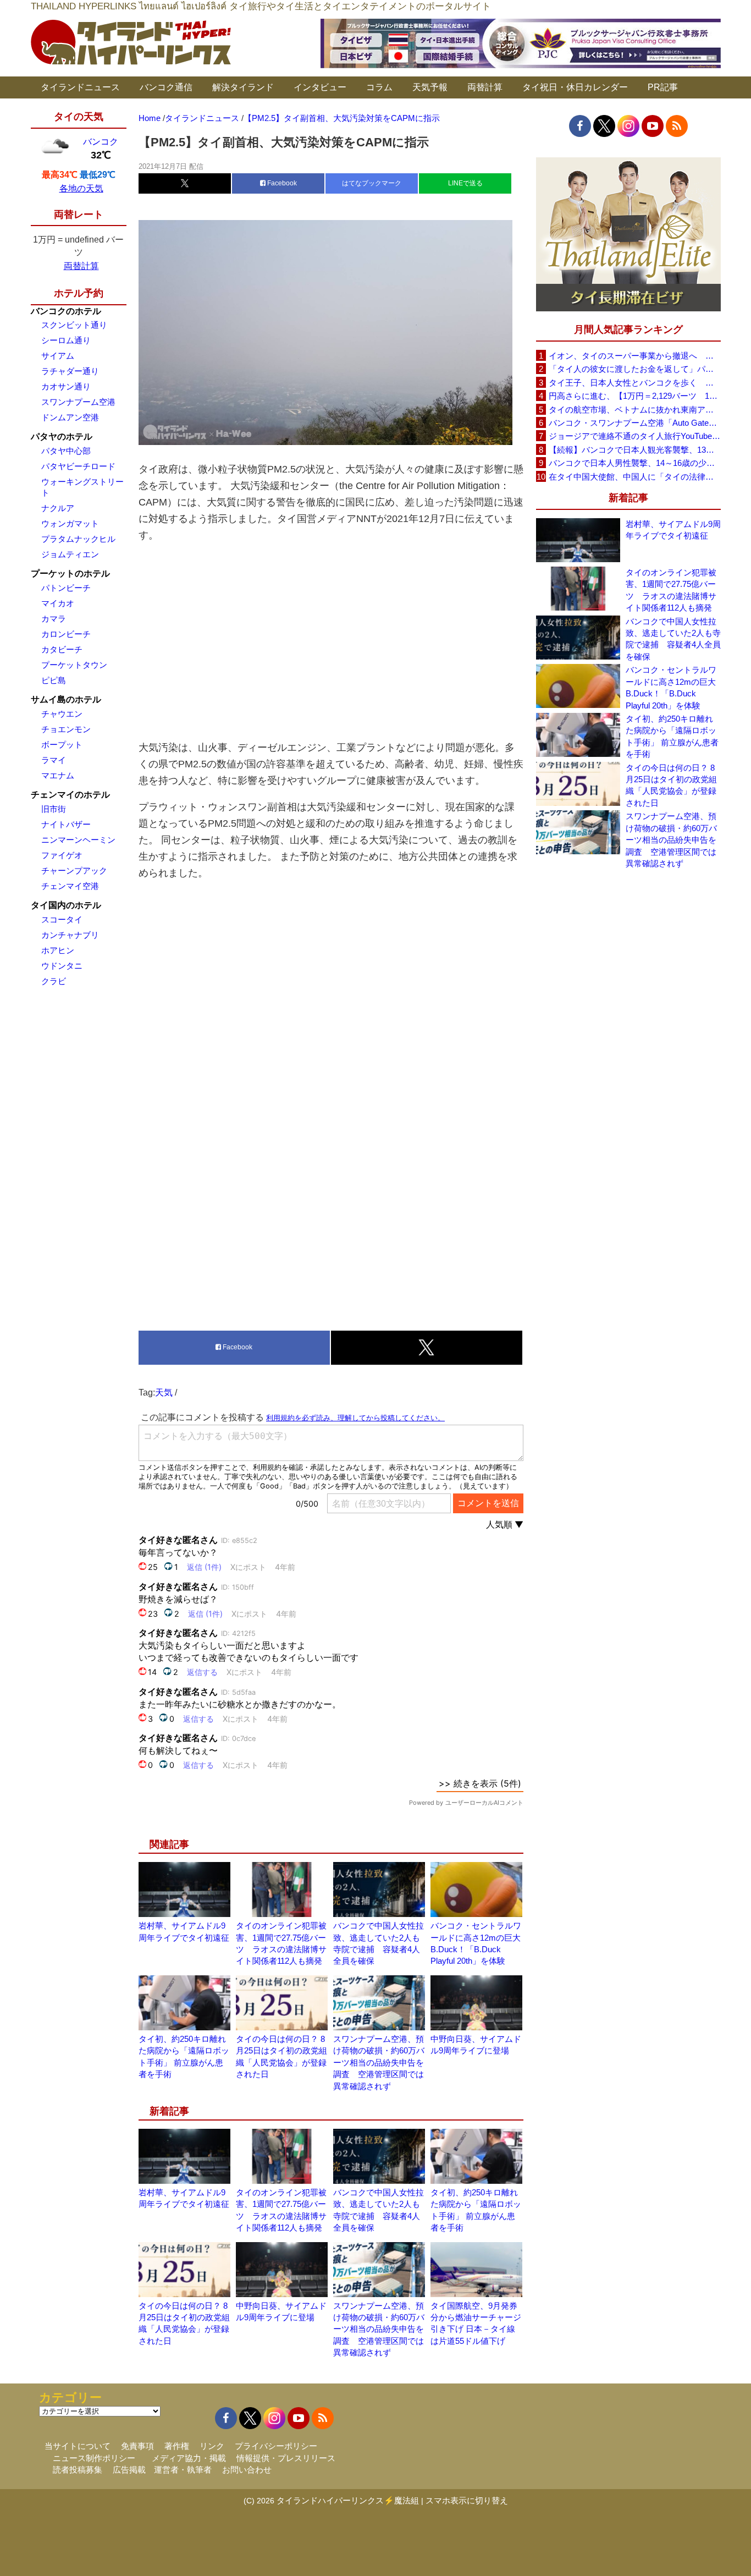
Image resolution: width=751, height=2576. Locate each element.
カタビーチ (62, 649)
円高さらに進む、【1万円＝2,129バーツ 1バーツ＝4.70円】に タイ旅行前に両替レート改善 (634, 396)
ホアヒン (58, 950)
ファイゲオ (62, 855)
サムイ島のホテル (66, 699)
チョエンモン (66, 729)
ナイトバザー (66, 824)
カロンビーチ (66, 634)
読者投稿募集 (78, 2470)
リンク (212, 2446)
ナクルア (58, 508)
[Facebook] (580, 126)
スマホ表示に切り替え (467, 2500)
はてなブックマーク (372, 183)
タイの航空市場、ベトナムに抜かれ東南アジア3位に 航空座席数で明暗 (634, 410)
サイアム (58, 356)
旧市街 (54, 809)
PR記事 (663, 87)
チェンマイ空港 (70, 886)
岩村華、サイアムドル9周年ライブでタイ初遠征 (673, 530)
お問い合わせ (247, 2470)
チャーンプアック (74, 870)
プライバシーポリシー (276, 2446)
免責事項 (137, 2446)
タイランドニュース (80, 87)
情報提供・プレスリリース (286, 2458)
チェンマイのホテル (70, 795)
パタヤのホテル (62, 436)
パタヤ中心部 (66, 451)
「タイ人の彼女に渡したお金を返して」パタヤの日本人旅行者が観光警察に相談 (634, 369)
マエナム (58, 775)
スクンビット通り (74, 325)
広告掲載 (129, 2470)
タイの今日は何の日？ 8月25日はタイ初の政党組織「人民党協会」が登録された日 (671, 785)
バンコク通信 (166, 87)
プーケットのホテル (70, 573)
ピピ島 (54, 680)
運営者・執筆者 (183, 2470)
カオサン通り (66, 386)
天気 (164, 1393)
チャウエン (62, 714)
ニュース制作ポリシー (94, 2458)
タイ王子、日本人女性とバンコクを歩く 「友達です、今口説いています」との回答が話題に (634, 383)
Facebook (281, 183)
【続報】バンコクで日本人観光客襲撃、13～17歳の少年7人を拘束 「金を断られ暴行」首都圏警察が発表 (634, 450)
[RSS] (677, 126)
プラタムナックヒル (78, 539)
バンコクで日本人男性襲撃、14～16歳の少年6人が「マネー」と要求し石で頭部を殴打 (634, 463)
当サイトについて (78, 2446)
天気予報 (430, 87)
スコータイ (62, 919)
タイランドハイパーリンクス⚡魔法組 (348, 2500)
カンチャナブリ (70, 935)
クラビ (54, 981)
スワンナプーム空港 (78, 402)
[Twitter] (604, 126)
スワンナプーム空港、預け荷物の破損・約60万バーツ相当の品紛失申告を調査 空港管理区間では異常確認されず (379, 2063)
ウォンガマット (70, 523)
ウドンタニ (62, 966)
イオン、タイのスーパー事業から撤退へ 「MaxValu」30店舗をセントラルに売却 (634, 356)
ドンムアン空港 (70, 417)
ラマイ (54, 760)
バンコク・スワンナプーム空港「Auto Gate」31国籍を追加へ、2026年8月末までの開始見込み (634, 423)
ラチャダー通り (70, 371)
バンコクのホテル (66, 311)
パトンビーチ (66, 588)
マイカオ (58, 603)
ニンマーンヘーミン (78, 840)
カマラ (54, 619)
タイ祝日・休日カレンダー (575, 87)
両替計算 (485, 87)
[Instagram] (628, 126)
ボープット (62, 745)
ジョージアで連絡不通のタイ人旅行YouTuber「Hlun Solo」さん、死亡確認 (634, 436)
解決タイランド (243, 87)
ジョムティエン (70, 554)
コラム (379, 87)
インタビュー (320, 87)
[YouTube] (653, 126)
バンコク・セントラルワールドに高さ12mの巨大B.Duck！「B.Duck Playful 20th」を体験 (671, 687)
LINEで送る (465, 183)
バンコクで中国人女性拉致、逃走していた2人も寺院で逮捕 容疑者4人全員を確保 (673, 639)
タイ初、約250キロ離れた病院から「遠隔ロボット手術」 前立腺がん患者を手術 (672, 736)
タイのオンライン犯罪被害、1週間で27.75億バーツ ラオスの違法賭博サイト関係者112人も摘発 (671, 590)
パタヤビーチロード (78, 466)
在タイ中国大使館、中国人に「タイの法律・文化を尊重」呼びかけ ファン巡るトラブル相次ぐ (634, 477)
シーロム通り (66, 340)
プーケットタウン (74, 665)
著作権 (177, 2446)
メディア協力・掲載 (189, 2458)
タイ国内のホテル (66, 905)
